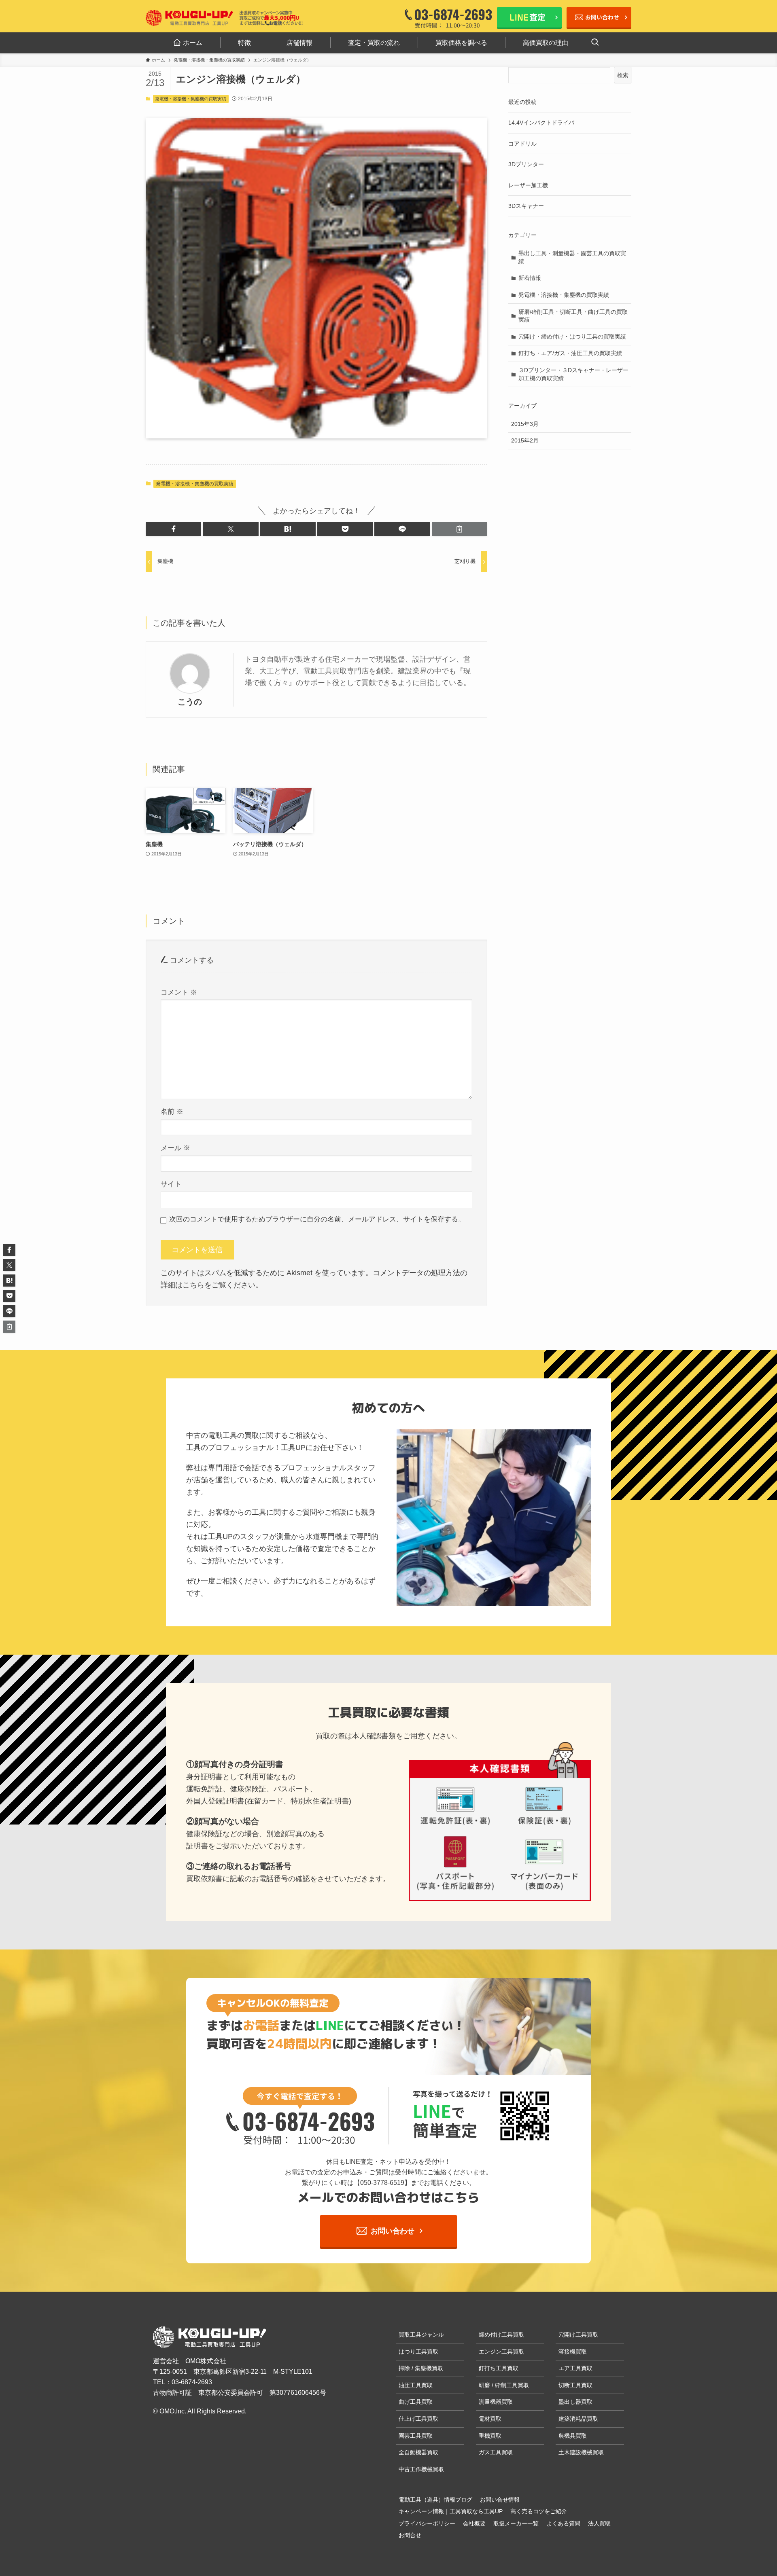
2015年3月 (525, 424)
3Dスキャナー (526, 206)
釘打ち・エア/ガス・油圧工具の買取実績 (570, 353)
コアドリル (522, 144)
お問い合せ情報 (500, 2500)
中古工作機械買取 (421, 2469)
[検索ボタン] (595, 43)
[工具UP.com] (190, 18)
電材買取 (490, 2419)
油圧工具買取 (416, 2385)
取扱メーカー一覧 (516, 2523)
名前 (172, 1112)
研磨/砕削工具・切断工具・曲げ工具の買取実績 (573, 316)
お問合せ (410, 2535)
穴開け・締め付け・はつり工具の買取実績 (572, 337)
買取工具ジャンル (421, 2335)
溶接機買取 (573, 2352)
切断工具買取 (575, 2385)
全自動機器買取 (418, 2452)
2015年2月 (525, 440)
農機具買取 (573, 2436)
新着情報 (530, 278)
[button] (173, 529)
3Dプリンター (526, 164)
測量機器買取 (496, 2402)
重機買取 (490, 2436)
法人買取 (599, 2523)
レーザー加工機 (528, 185)
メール (175, 1148)
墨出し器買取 (575, 2402)
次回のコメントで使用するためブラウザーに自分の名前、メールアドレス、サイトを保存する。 (317, 1219)
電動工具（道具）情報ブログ (435, 2500)
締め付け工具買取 (501, 2335)
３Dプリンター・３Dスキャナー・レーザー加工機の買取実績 (573, 374)
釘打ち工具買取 (499, 2368)
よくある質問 (563, 2523)
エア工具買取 (575, 2368)
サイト (171, 1184)
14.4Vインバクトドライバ (541, 123)
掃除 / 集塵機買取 (421, 2368)
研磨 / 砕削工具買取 (504, 2385)
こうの (190, 702)
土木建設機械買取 (581, 2452)
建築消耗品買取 (578, 2419)
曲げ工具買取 (416, 2402)
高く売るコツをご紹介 (539, 2511)
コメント (179, 992)
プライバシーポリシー (427, 2523)
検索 (623, 75)
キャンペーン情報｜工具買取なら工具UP (451, 2511)
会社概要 (474, 2523)
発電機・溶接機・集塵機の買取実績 (191, 99)
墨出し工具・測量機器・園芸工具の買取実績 (572, 257)
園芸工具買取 (416, 2436)
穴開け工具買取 (578, 2335)
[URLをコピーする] (460, 529)
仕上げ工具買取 (418, 2419)
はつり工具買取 (418, 2352)
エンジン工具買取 (501, 2352)
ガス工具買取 (496, 2452)
